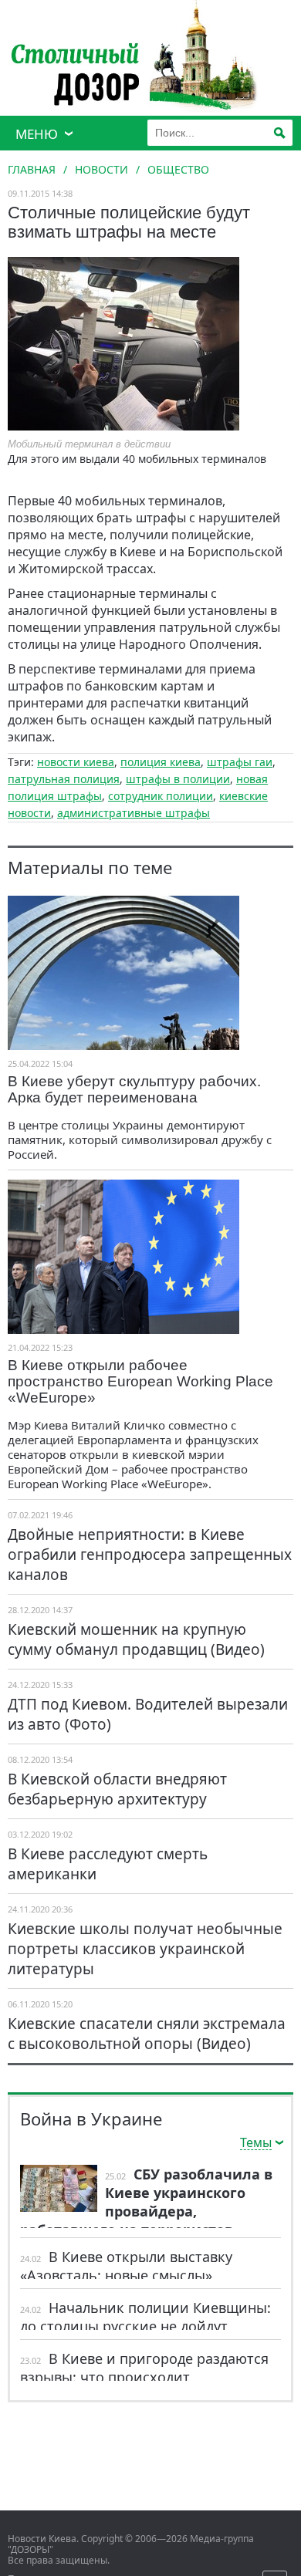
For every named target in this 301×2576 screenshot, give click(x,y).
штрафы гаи (240, 762)
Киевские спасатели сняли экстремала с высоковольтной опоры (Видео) (147, 2034)
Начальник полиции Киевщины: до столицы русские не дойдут (145, 2317)
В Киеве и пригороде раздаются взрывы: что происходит (144, 2368)
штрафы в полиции (178, 779)
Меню (37, 134)
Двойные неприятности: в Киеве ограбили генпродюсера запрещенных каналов (150, 1555)
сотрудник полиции (161, 796)
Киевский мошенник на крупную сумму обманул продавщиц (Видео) (136, 1639)
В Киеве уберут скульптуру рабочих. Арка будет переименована (134, 1089)
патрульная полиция (64, 779)
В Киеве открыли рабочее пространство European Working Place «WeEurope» (140, 1381)
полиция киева (161, 762)
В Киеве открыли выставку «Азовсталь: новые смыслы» (126, 2266)
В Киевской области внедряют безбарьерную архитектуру (117, 1789)
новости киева (76, 762)
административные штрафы (134, 813)
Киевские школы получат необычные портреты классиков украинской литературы (145, 1949)
